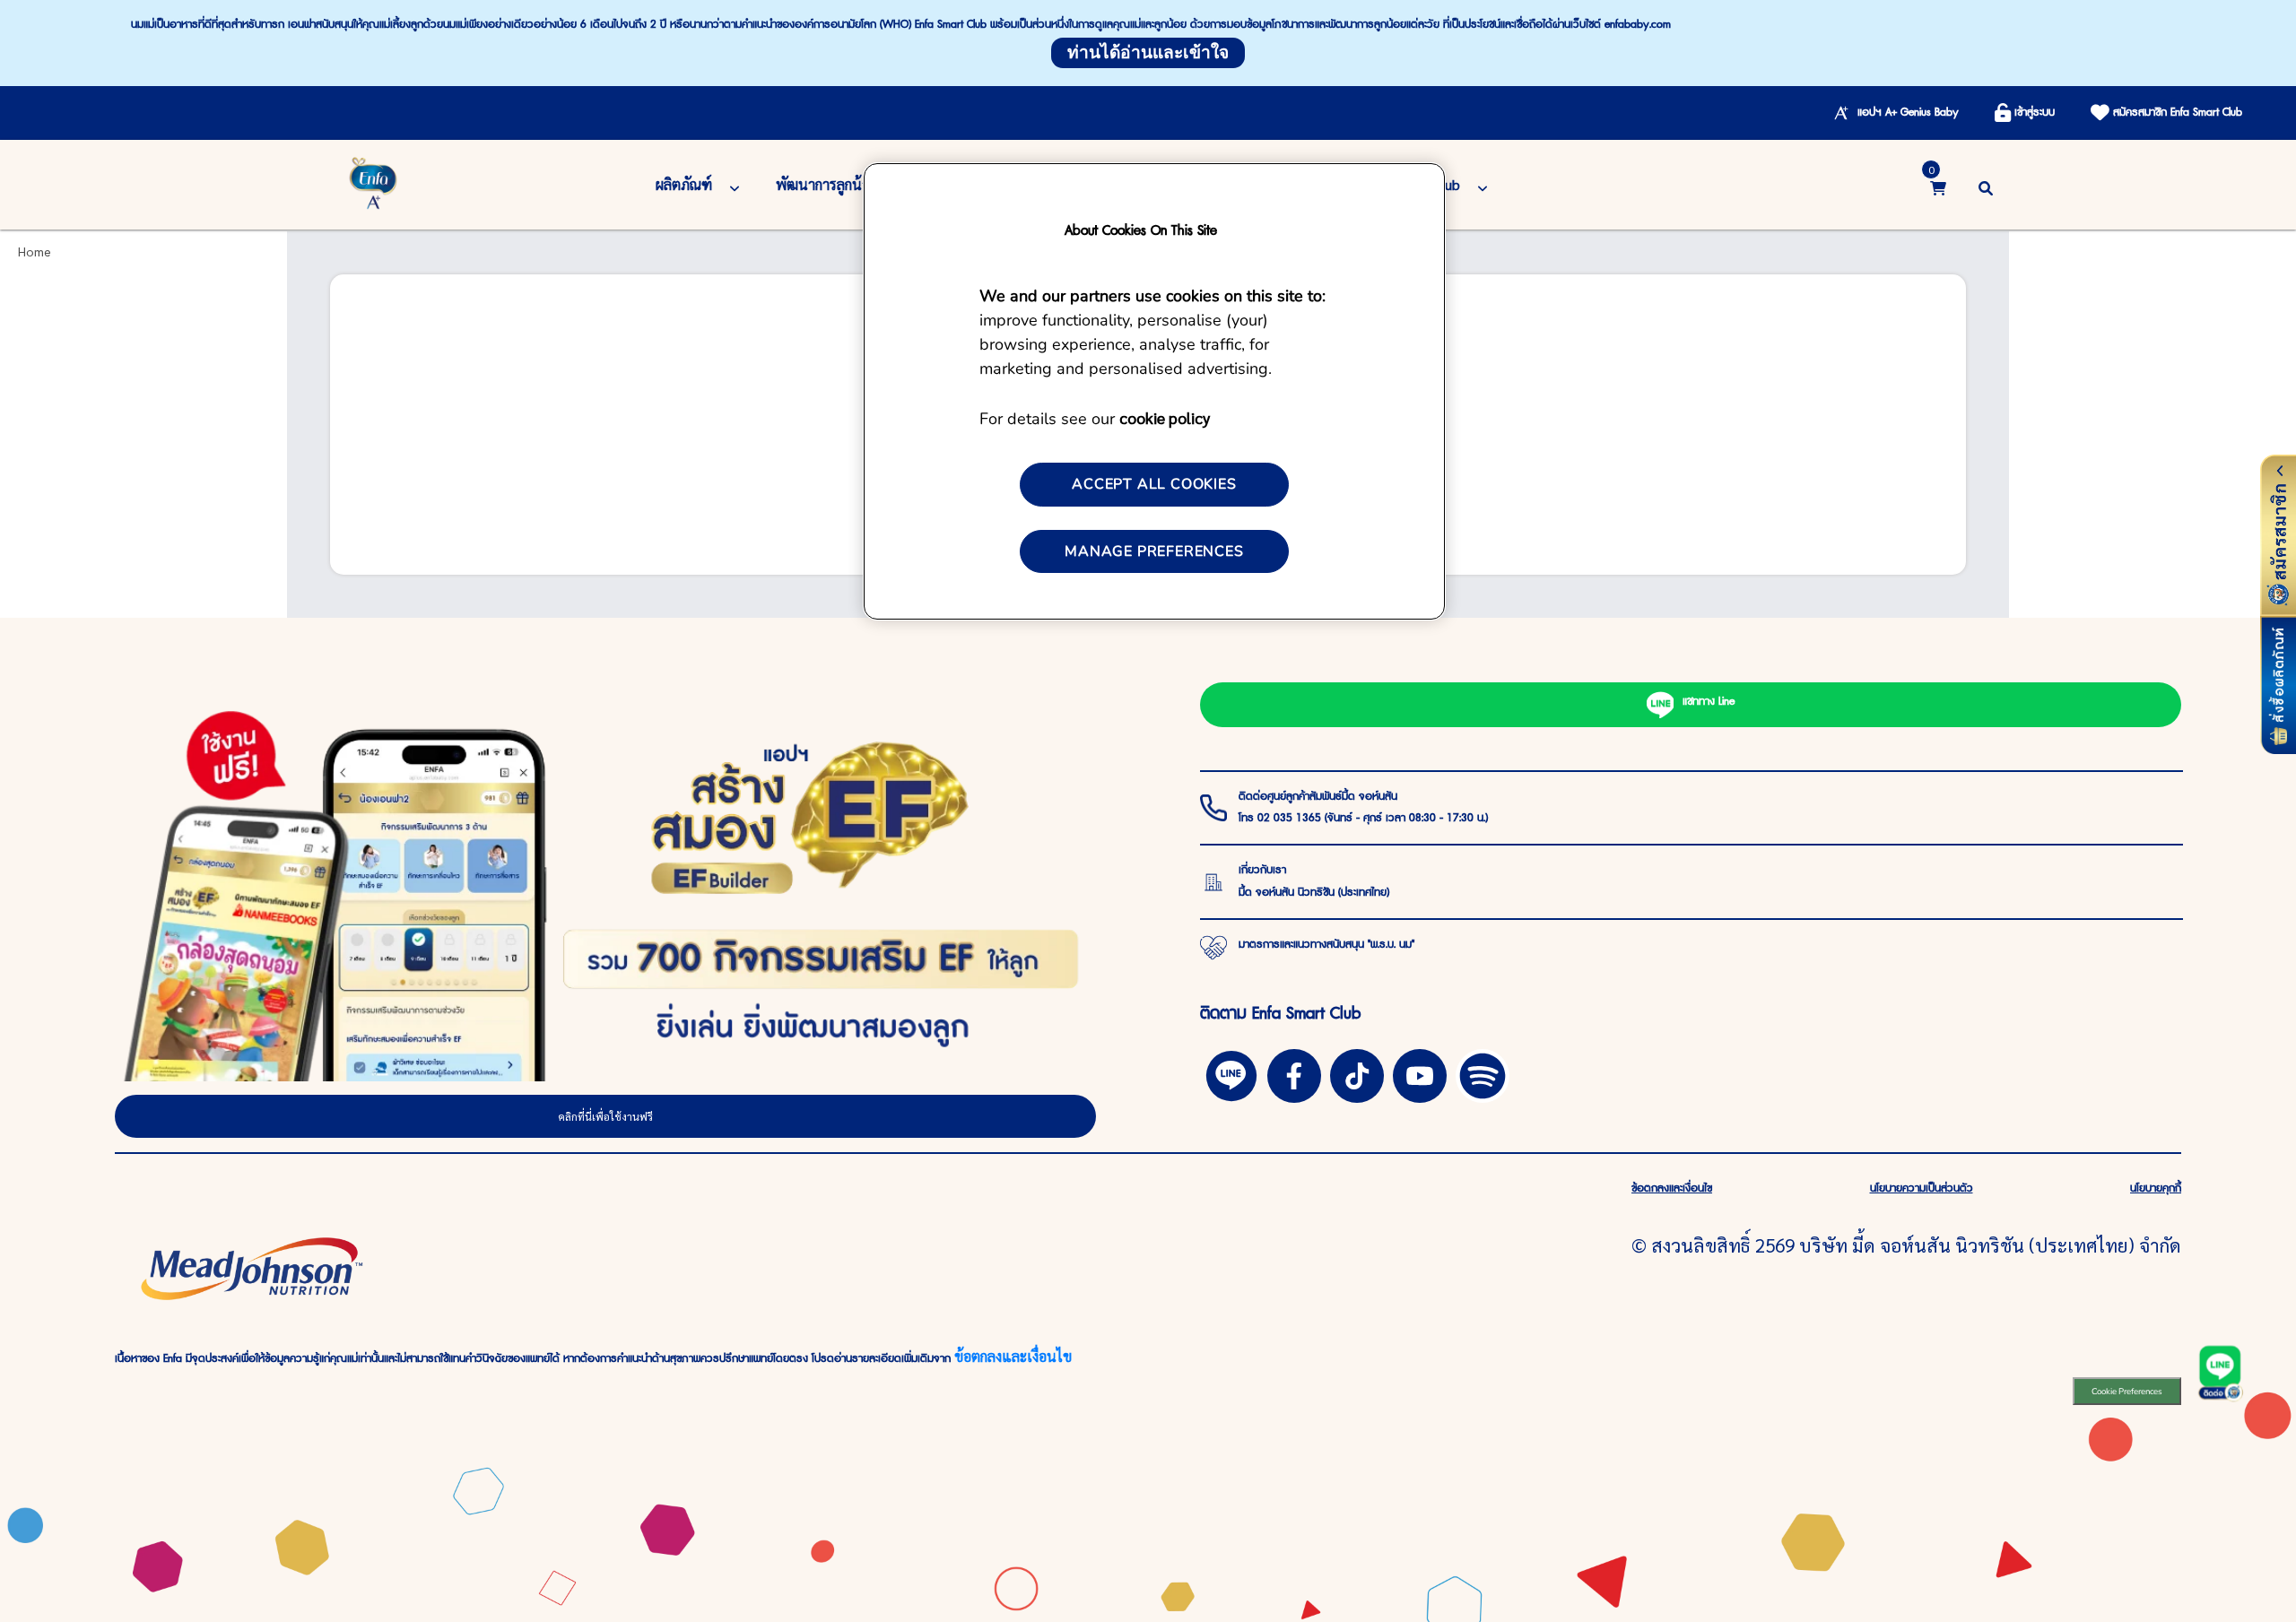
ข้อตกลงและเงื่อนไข (1013, 1356)
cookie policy (1165, 417)
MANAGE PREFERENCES (1154, 551)
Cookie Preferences (2127, 1391)
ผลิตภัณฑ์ (684, 184)
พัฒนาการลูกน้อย (827, 184)
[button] (1986, 185)
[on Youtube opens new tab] (1420, 1073)
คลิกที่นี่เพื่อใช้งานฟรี (605, 1116)
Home (35, 251)
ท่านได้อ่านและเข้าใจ (1148, 53)
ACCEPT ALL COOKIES (1154, 484)
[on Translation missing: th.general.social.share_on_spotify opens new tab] (1483, 1073)
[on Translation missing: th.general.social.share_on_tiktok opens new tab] (1357, 1073)
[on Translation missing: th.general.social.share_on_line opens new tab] (1231, 1073)
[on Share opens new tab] (1294, 1073)
